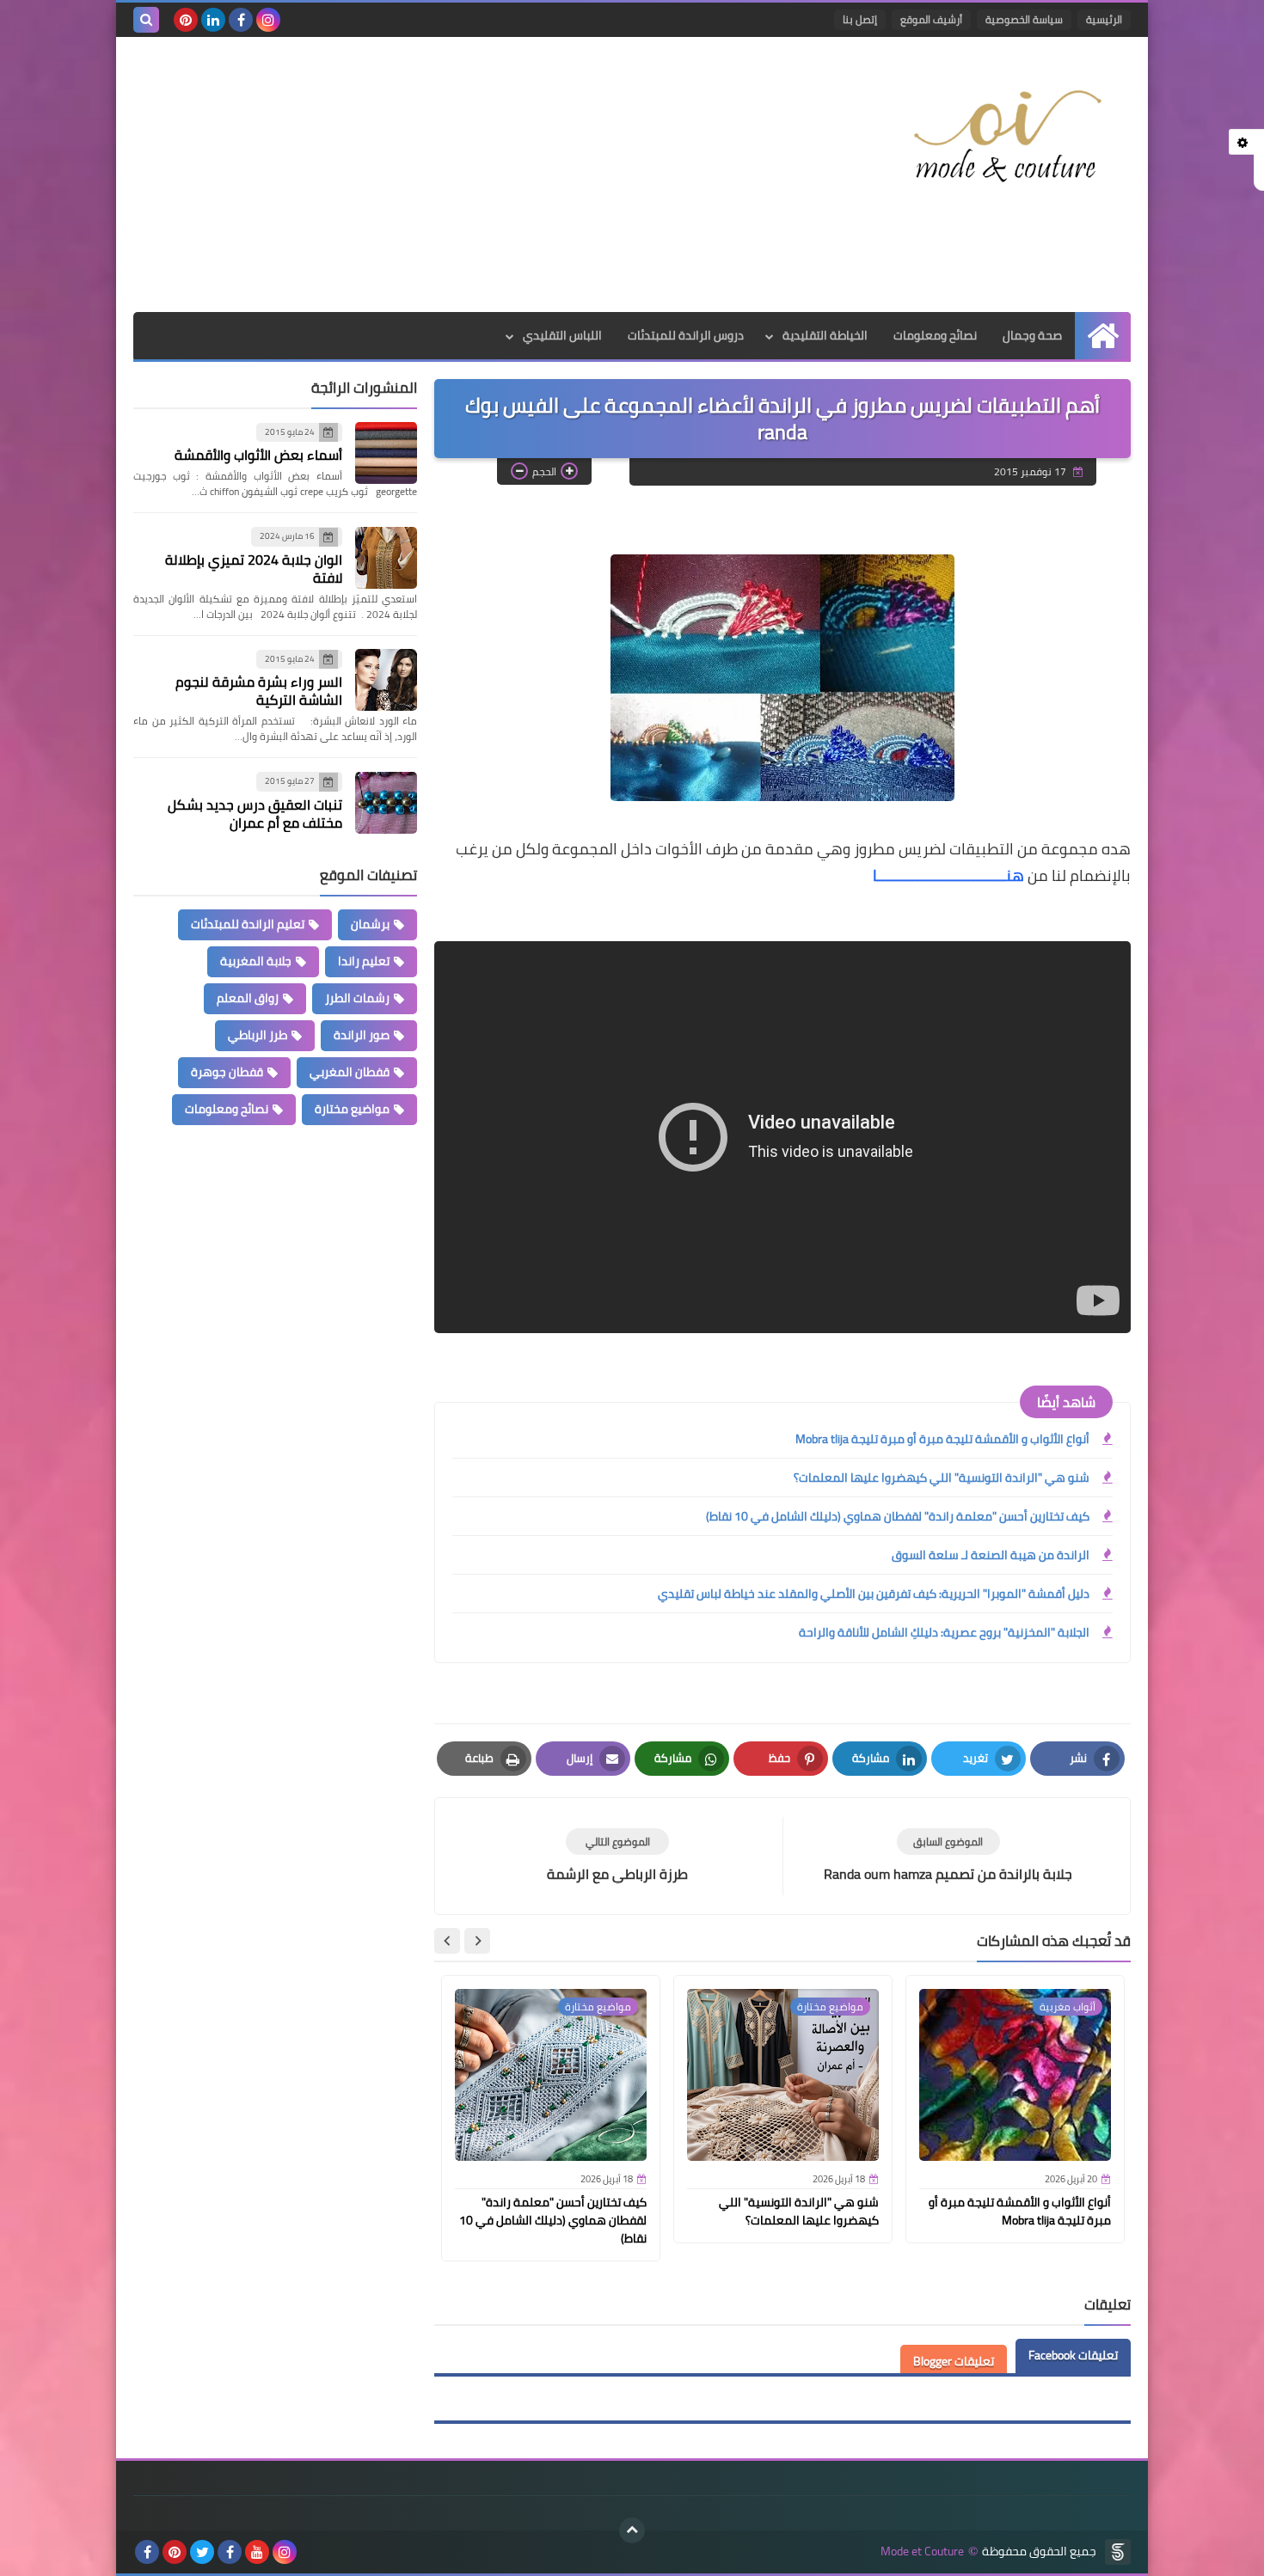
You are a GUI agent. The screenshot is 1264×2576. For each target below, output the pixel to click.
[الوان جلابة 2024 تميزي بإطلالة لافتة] (386, 558)
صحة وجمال (1032, 335)
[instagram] (268, 20)
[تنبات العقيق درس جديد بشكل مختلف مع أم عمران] (386, 803)
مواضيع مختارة (352, 1109)
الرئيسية (1104, 19)
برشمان (370, 924)
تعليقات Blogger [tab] (954, 2361)
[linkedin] (213, 20)
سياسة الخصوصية (1024, 19)
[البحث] (146, 20)
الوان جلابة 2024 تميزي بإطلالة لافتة (254, 569)
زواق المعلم (248, 998)
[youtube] (257, 2552)
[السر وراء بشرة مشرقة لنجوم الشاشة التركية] (386, 680)
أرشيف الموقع (931, 19)
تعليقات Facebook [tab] (1073, 2355)
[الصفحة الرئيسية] (1103, 336)
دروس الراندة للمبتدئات (686, 335)
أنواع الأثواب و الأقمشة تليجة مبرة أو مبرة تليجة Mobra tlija (942, 1439)
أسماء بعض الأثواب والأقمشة (258, 456)
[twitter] (202, 2552)
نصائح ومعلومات (935, 335)
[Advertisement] (446, 174)
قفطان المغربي (350, 1072)
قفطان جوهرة (227, 1072)
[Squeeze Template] (1118, 2552)
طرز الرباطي (258, 1035)
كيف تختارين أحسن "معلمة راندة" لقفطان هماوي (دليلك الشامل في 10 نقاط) (898, 1516)
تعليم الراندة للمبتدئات (248, 924)
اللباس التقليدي (562, 335)
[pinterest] (186, 20)
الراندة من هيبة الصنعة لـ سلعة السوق (991, 1555)
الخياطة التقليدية (825, 335)
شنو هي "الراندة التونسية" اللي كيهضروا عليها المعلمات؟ (942, 1478)
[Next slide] (447, 1941)
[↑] (632, 2530)
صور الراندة (362, 1035)
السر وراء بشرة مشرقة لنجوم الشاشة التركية (259, 691)
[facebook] (241, 20)
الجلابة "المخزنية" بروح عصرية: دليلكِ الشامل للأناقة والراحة (944, 1632)
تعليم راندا (364, 961)
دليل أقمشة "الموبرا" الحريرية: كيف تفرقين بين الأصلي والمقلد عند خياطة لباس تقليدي (874, 1594)
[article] (617, 1856)
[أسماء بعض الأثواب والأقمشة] (386, 453)
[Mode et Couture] (1006, 138)
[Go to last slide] (477, 1941)
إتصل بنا (860, 19)
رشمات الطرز (357, 998)
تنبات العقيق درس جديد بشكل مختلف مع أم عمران (255, 814)
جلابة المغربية (256, 961)
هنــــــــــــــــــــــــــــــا (947, 875)
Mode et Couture (922, 2552)
